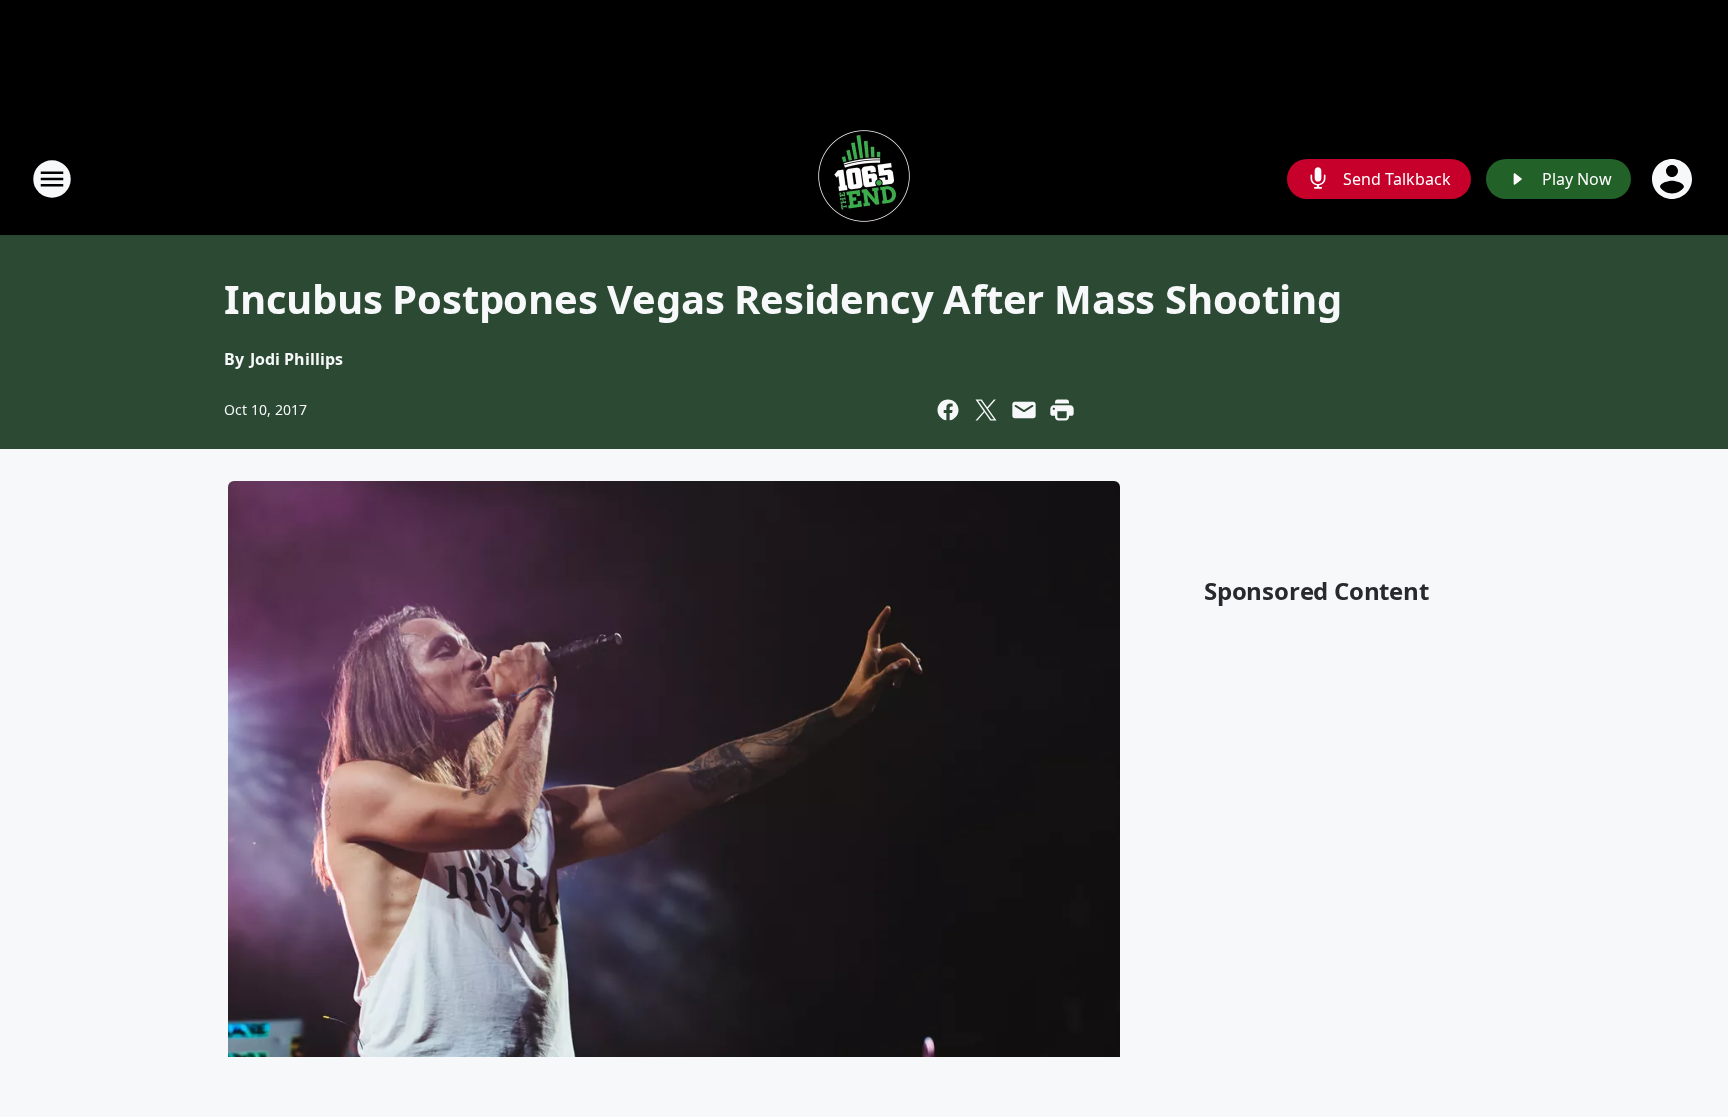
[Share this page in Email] (1024, 410)
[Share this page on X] (986, 410)
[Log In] (1674, 179)
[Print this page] (1062, 410)
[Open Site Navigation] (52, 179)
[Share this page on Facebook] (948, 410)
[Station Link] (864, 178)
